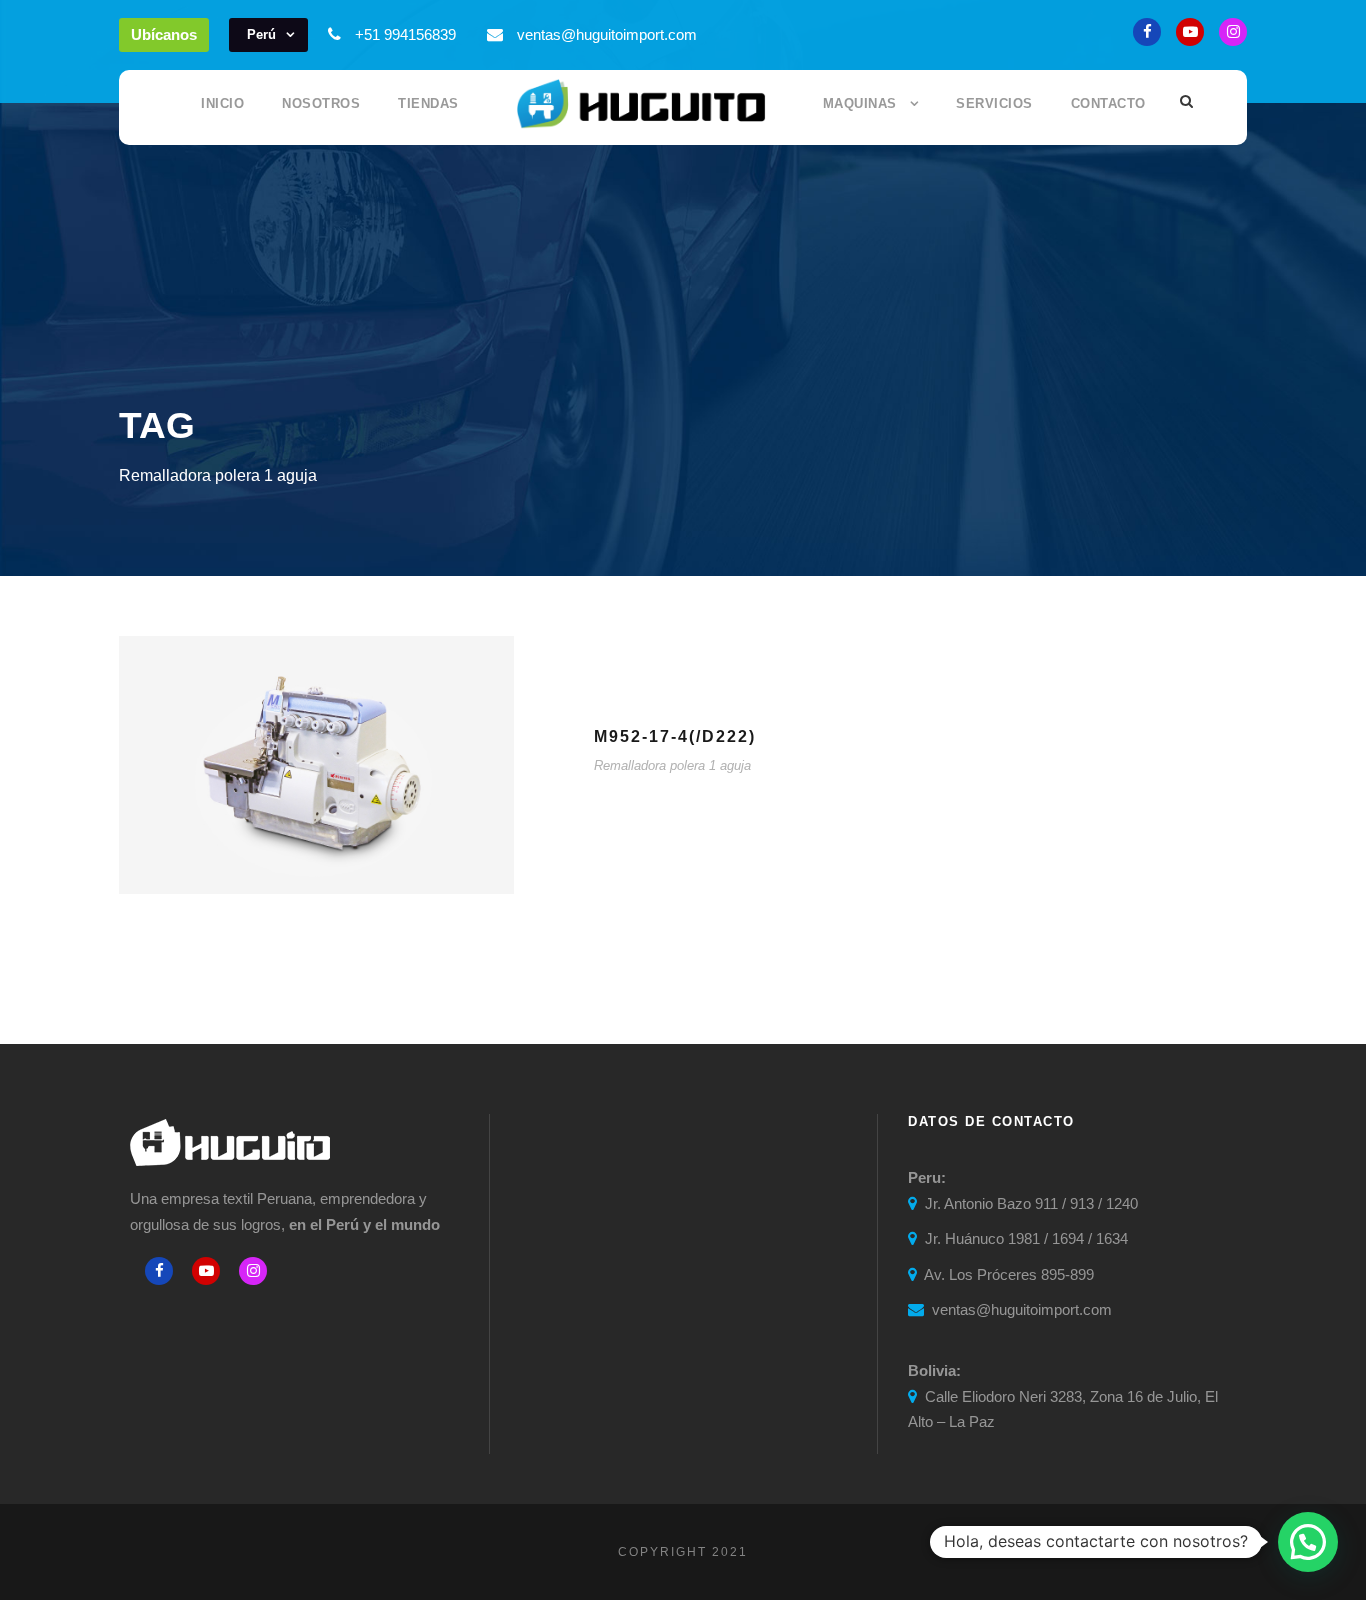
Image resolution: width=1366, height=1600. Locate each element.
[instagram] (1233, 32)
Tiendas (428, 103)
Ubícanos (164, 34)
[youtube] (1190, 32)
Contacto (1108, 103)
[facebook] (1147, 32)
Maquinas (860, 103)
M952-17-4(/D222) (675, 736)
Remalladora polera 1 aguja (672, 765)
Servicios (994, 103)
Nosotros (321, 103)
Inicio (222, 103)
